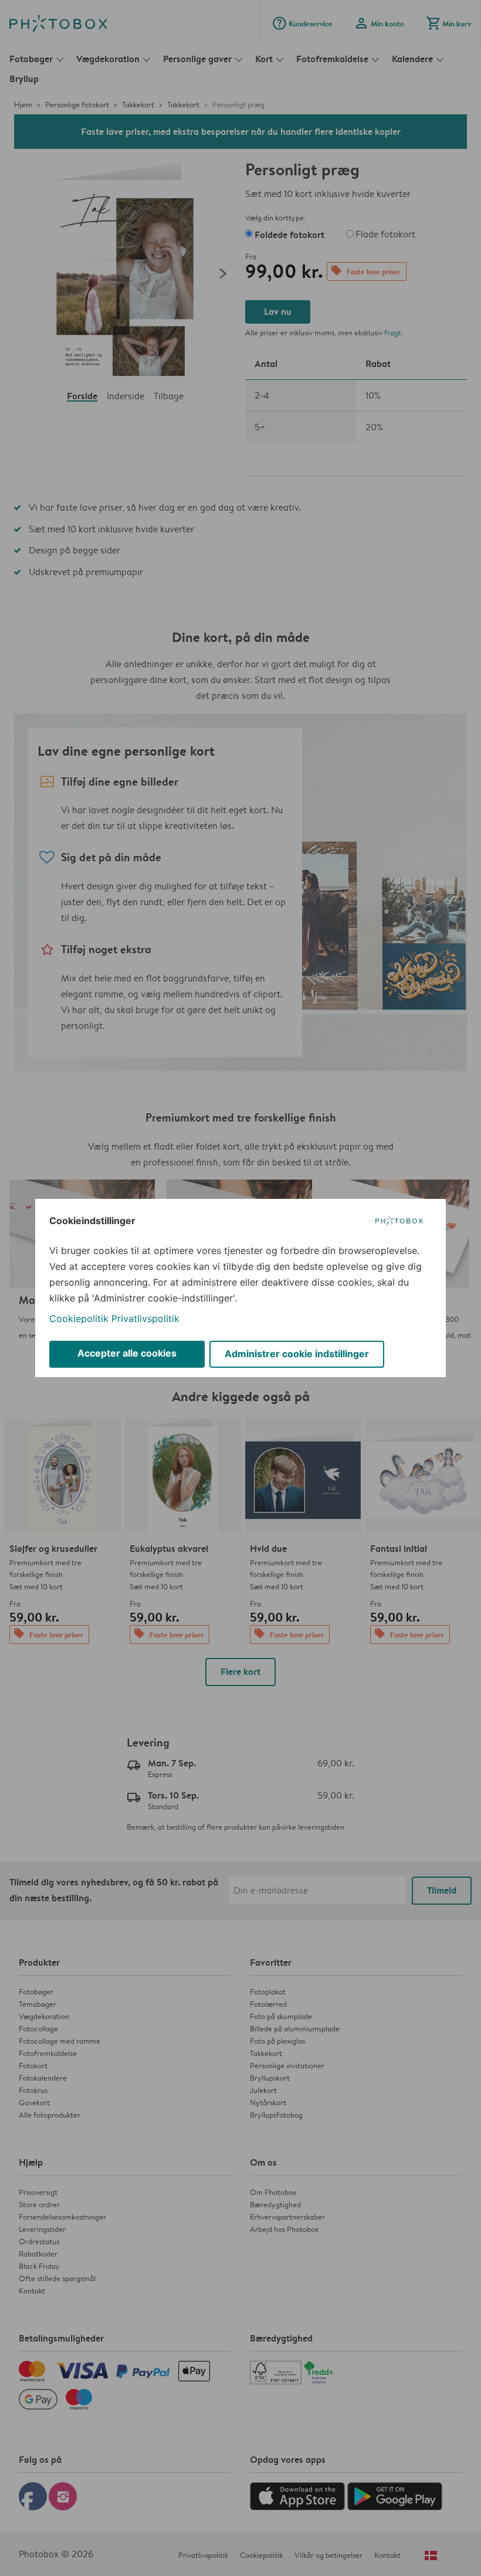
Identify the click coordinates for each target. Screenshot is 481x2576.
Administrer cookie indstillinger (297, 1354)
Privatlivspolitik (145, 1318)
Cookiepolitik (79, 1318)
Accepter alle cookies (127, 1353)
